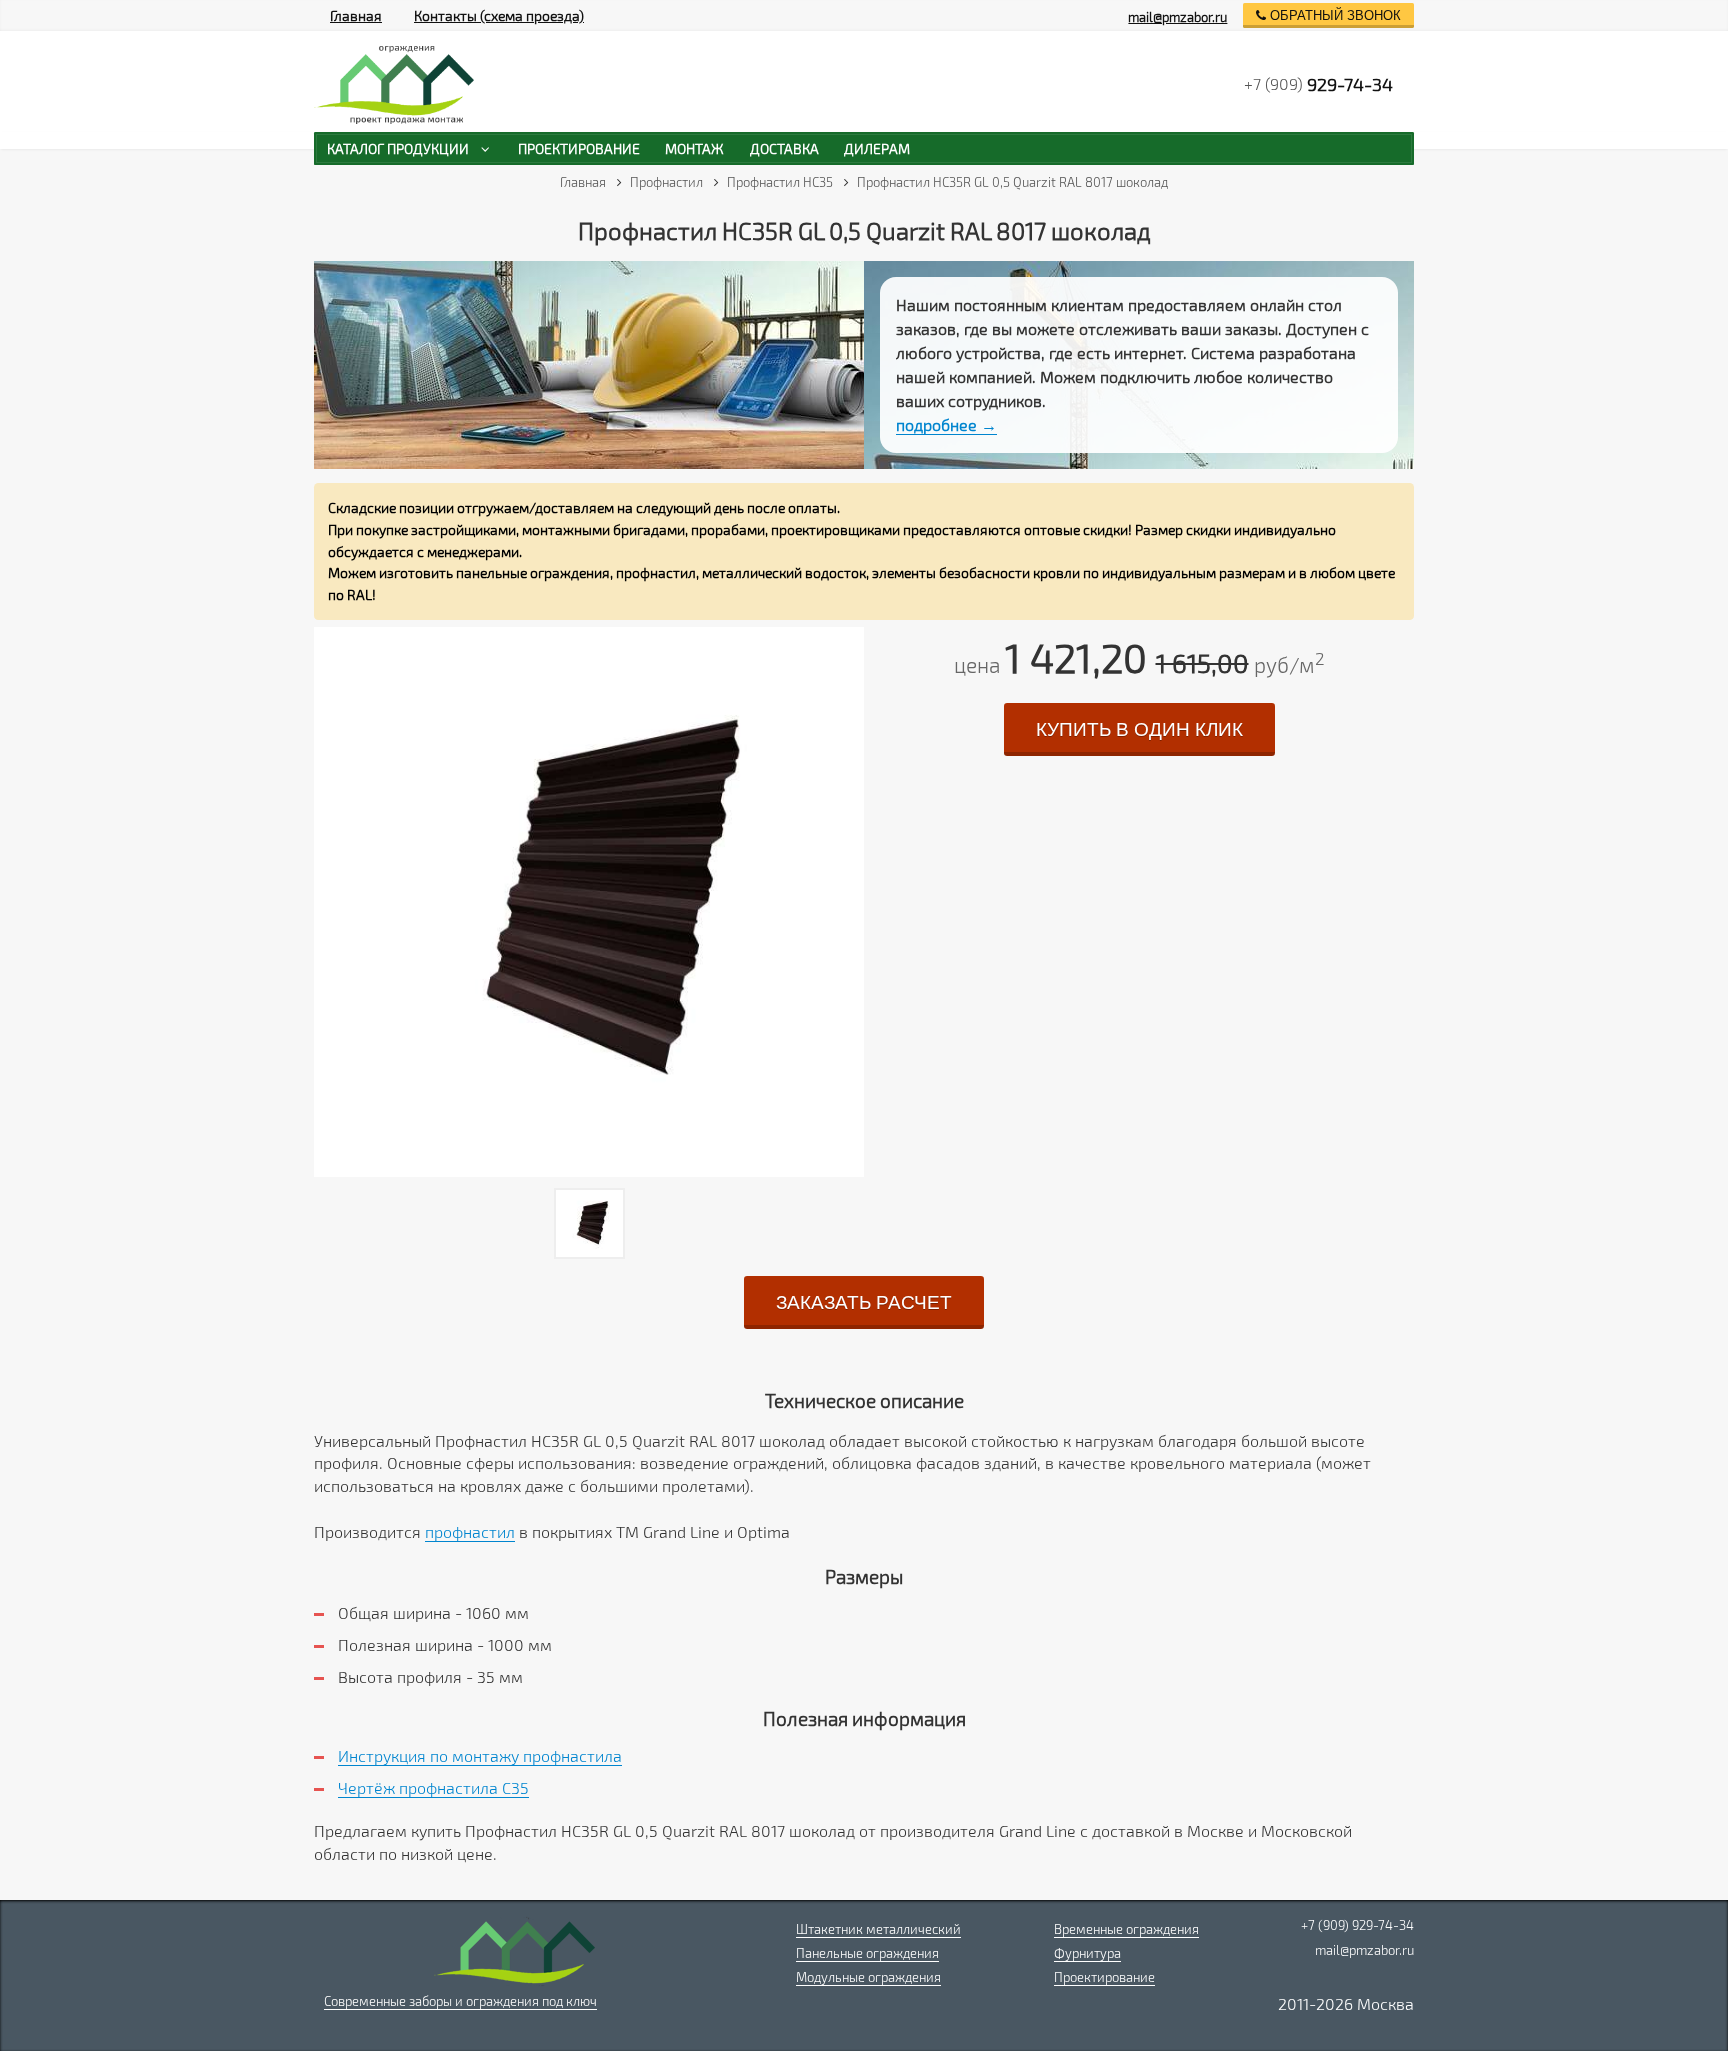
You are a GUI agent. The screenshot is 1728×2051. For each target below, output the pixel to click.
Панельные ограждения (867, 1953)
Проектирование (1104, 1977)
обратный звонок (1333, 15)
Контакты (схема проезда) (499, 15)
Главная (356, 15)
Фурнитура (1087, 1953)
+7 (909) (1318, 84)
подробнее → (946, 424)
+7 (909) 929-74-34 (1357, 1925)
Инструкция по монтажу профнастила (480, 1755)
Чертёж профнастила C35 (433, 1787)
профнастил (470, 1531)
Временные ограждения (1126, 1929)
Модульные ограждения (868, 1977)
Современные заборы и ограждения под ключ (460, 2001)
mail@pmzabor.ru (1177, 17)
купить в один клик (1139, 729)
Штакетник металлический (878, 1929)
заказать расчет (864, 1302)
